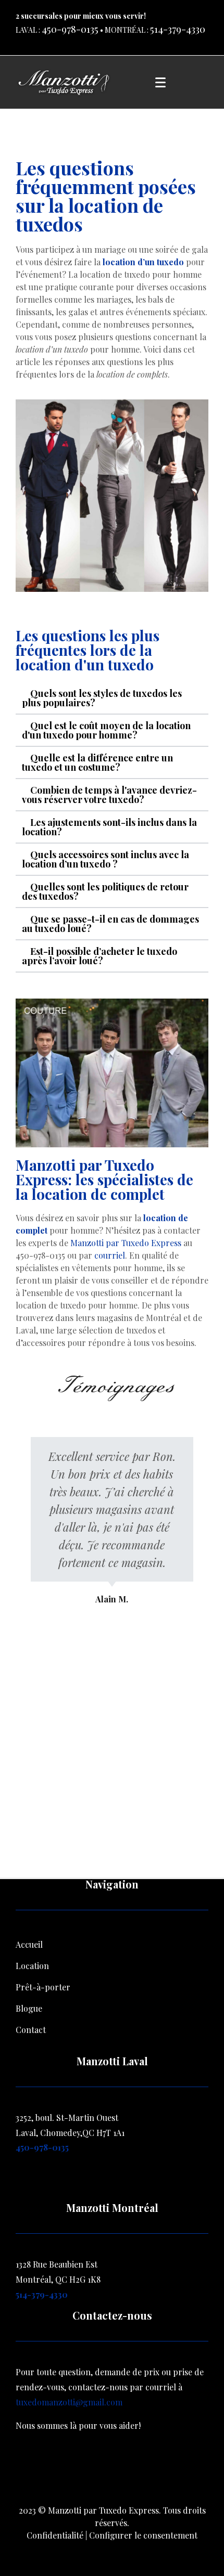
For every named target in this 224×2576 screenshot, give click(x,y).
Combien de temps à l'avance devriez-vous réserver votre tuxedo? (109, 795)
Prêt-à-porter (43, 1987)
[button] (112, 698)
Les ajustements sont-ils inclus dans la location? (109, 827)
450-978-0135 (70, 29)
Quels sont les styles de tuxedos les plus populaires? (102, 698)
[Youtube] (148, 2470)
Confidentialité (55, 2535)
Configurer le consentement (143, 2535)
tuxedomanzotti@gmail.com (69, 2402)
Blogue (29, 2008)
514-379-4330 (178, 29)
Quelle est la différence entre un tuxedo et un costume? (97, 762)
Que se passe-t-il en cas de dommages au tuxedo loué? (110, 924)
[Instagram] (112, 2470)
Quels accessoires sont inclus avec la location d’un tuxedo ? (105, 859)
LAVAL (26, 30)
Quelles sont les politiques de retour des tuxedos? (105, 891)
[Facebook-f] (76, 2470)
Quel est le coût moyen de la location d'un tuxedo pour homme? (106, 730)
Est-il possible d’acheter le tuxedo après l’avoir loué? (99, 956)
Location (32, 1966)
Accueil (29, 1944)
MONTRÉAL (125, 30)
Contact (31, 2030)
